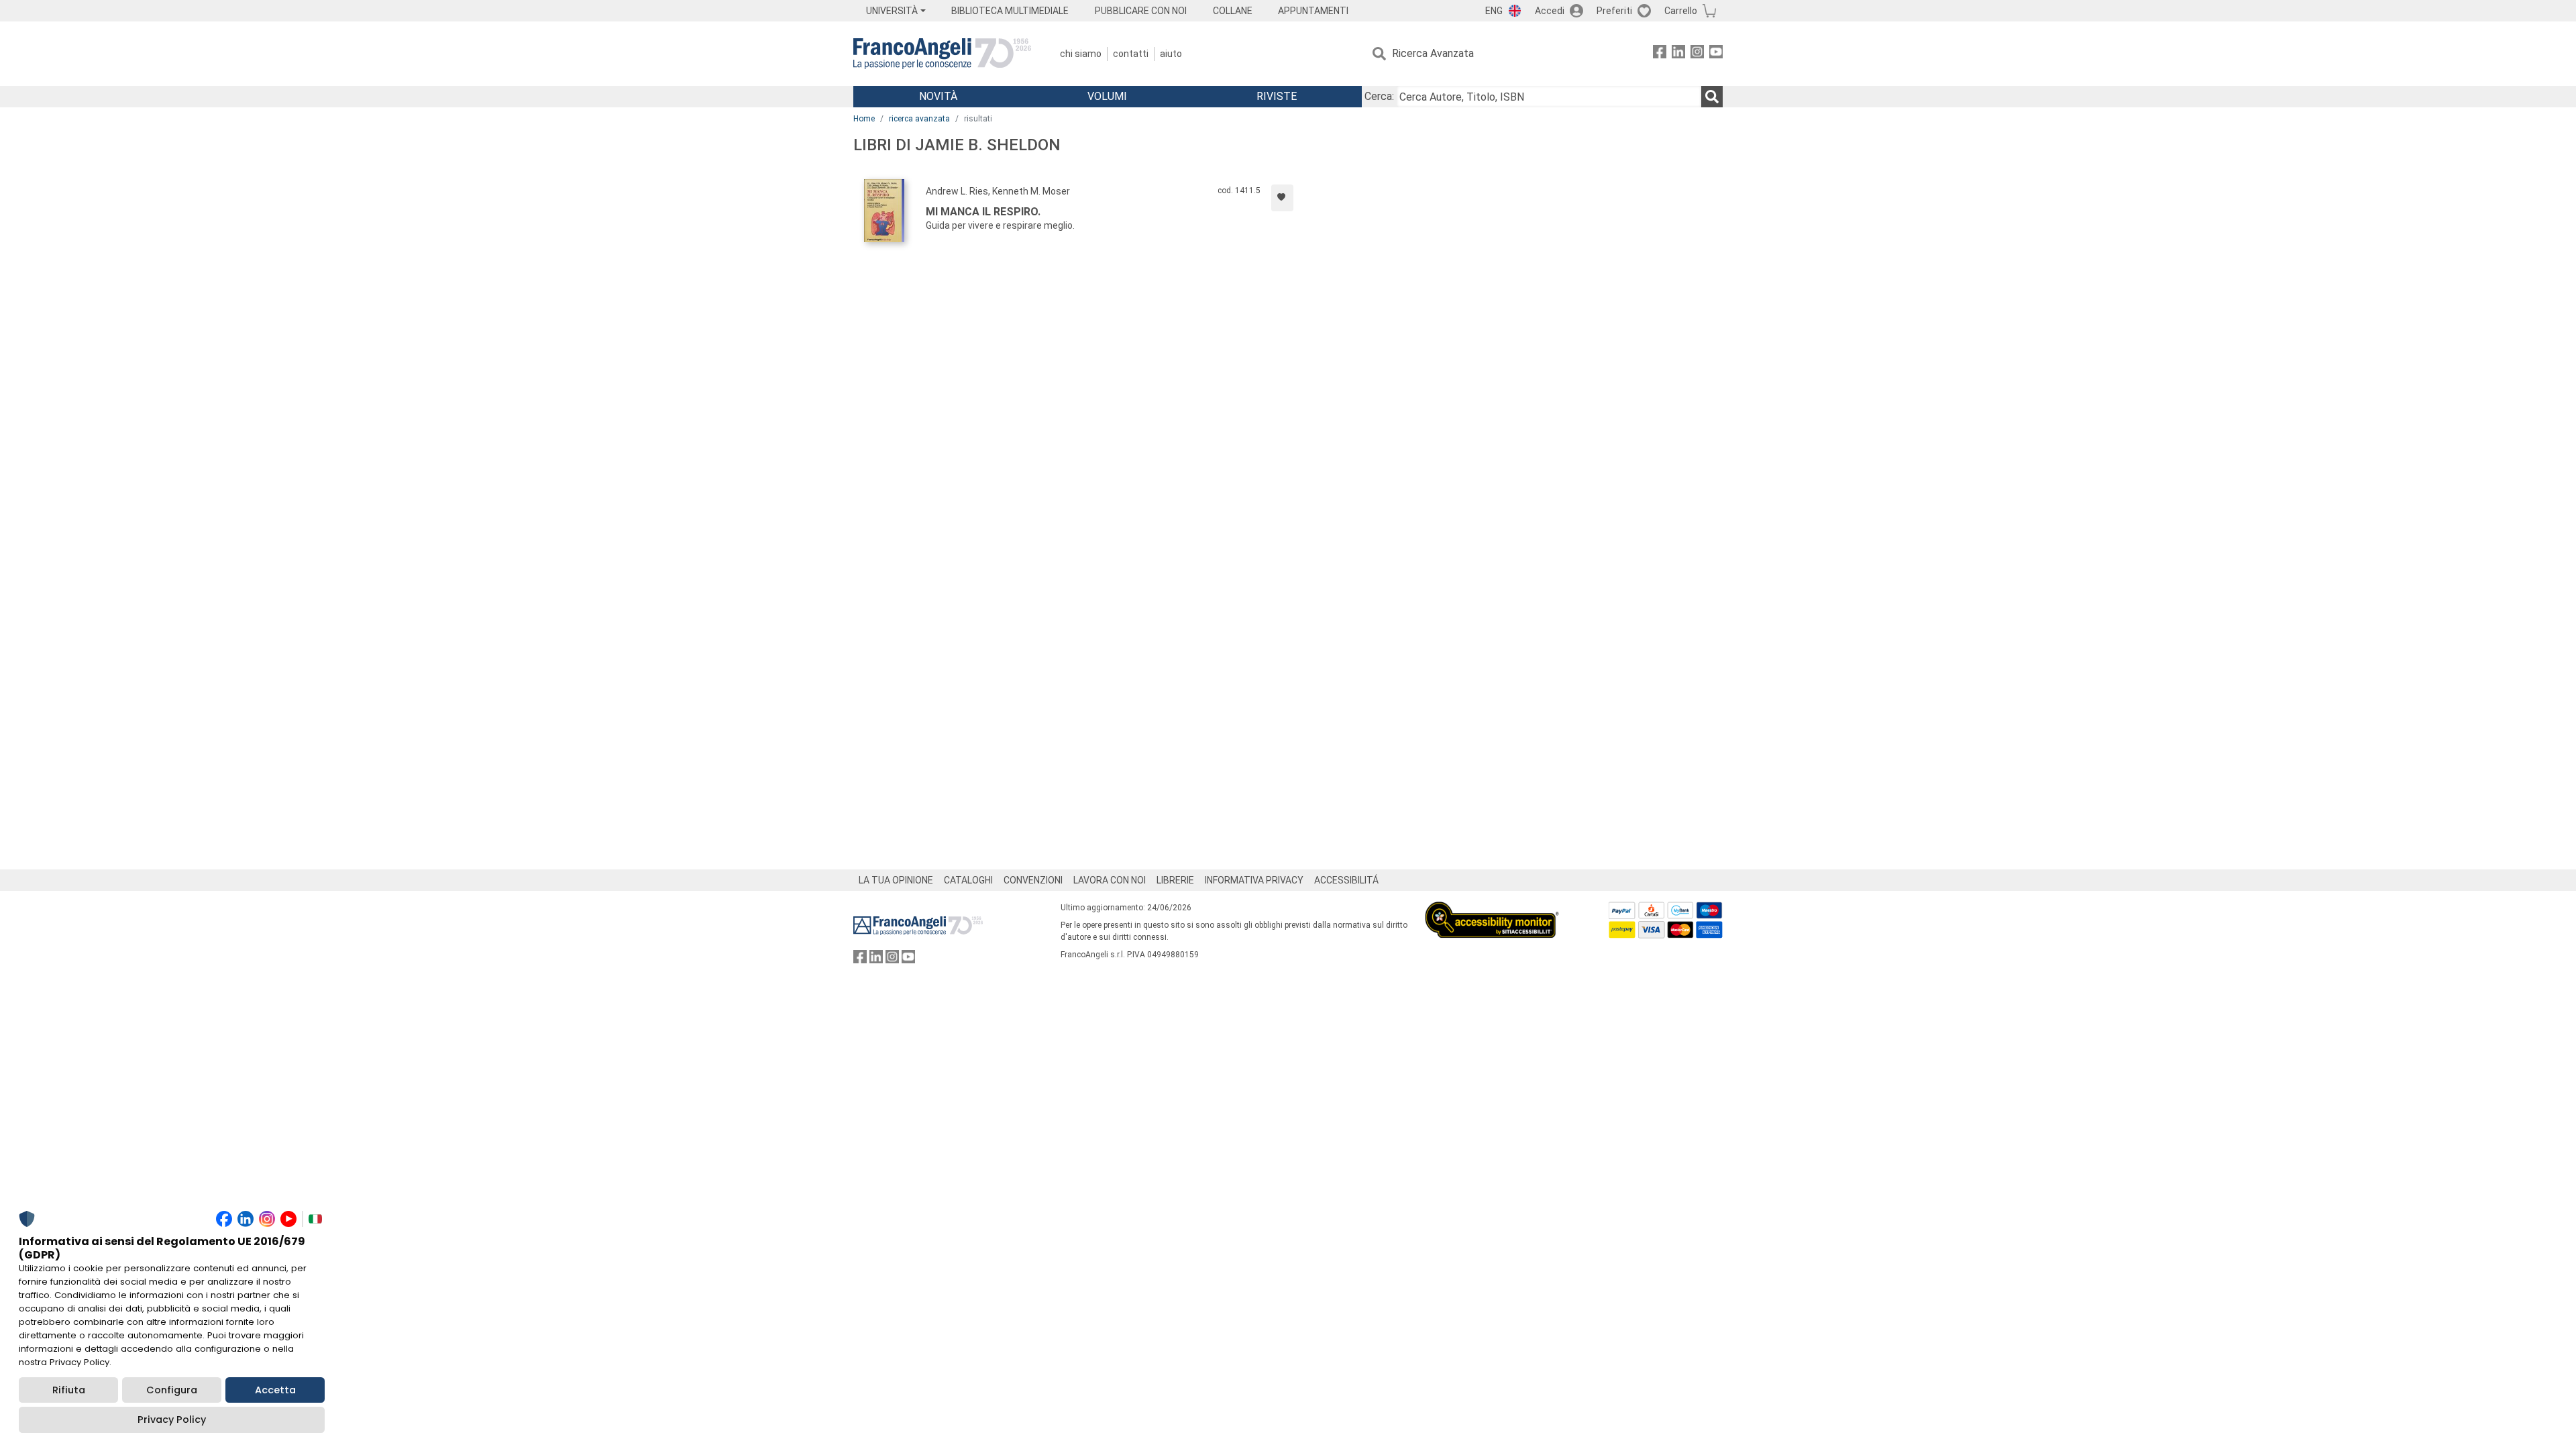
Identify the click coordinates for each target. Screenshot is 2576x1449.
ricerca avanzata (919, 119)
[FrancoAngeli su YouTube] (1716, 54)
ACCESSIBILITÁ (1346, 880)
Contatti (1131, 54)
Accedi (1550, 11)
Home (864, 119)
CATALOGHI (968, 880)
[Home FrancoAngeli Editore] (942, 54)
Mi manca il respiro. (983, 212)
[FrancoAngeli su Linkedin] (1678, 54)
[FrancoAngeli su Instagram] (1697, 54)
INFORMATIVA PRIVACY (1254, 880)
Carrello (1681, 11)
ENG (1494, 11)
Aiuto (1171, 54)
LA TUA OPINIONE (896, 880)
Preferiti (1614, 11)
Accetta (275, 1390)
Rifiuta (69, 1390)
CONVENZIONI (1033, 880)
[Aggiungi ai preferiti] (1282, 198)
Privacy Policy (172, 1419)
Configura (172, 1390)
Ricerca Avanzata (1433, 53)
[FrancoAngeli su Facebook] (1660, 54)
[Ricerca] (1712, 97)
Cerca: (1379, 96)
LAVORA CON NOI (1110, 880)
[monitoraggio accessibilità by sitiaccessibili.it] (1492, 909)
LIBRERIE (1175, 880)
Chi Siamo (1081, 54)
